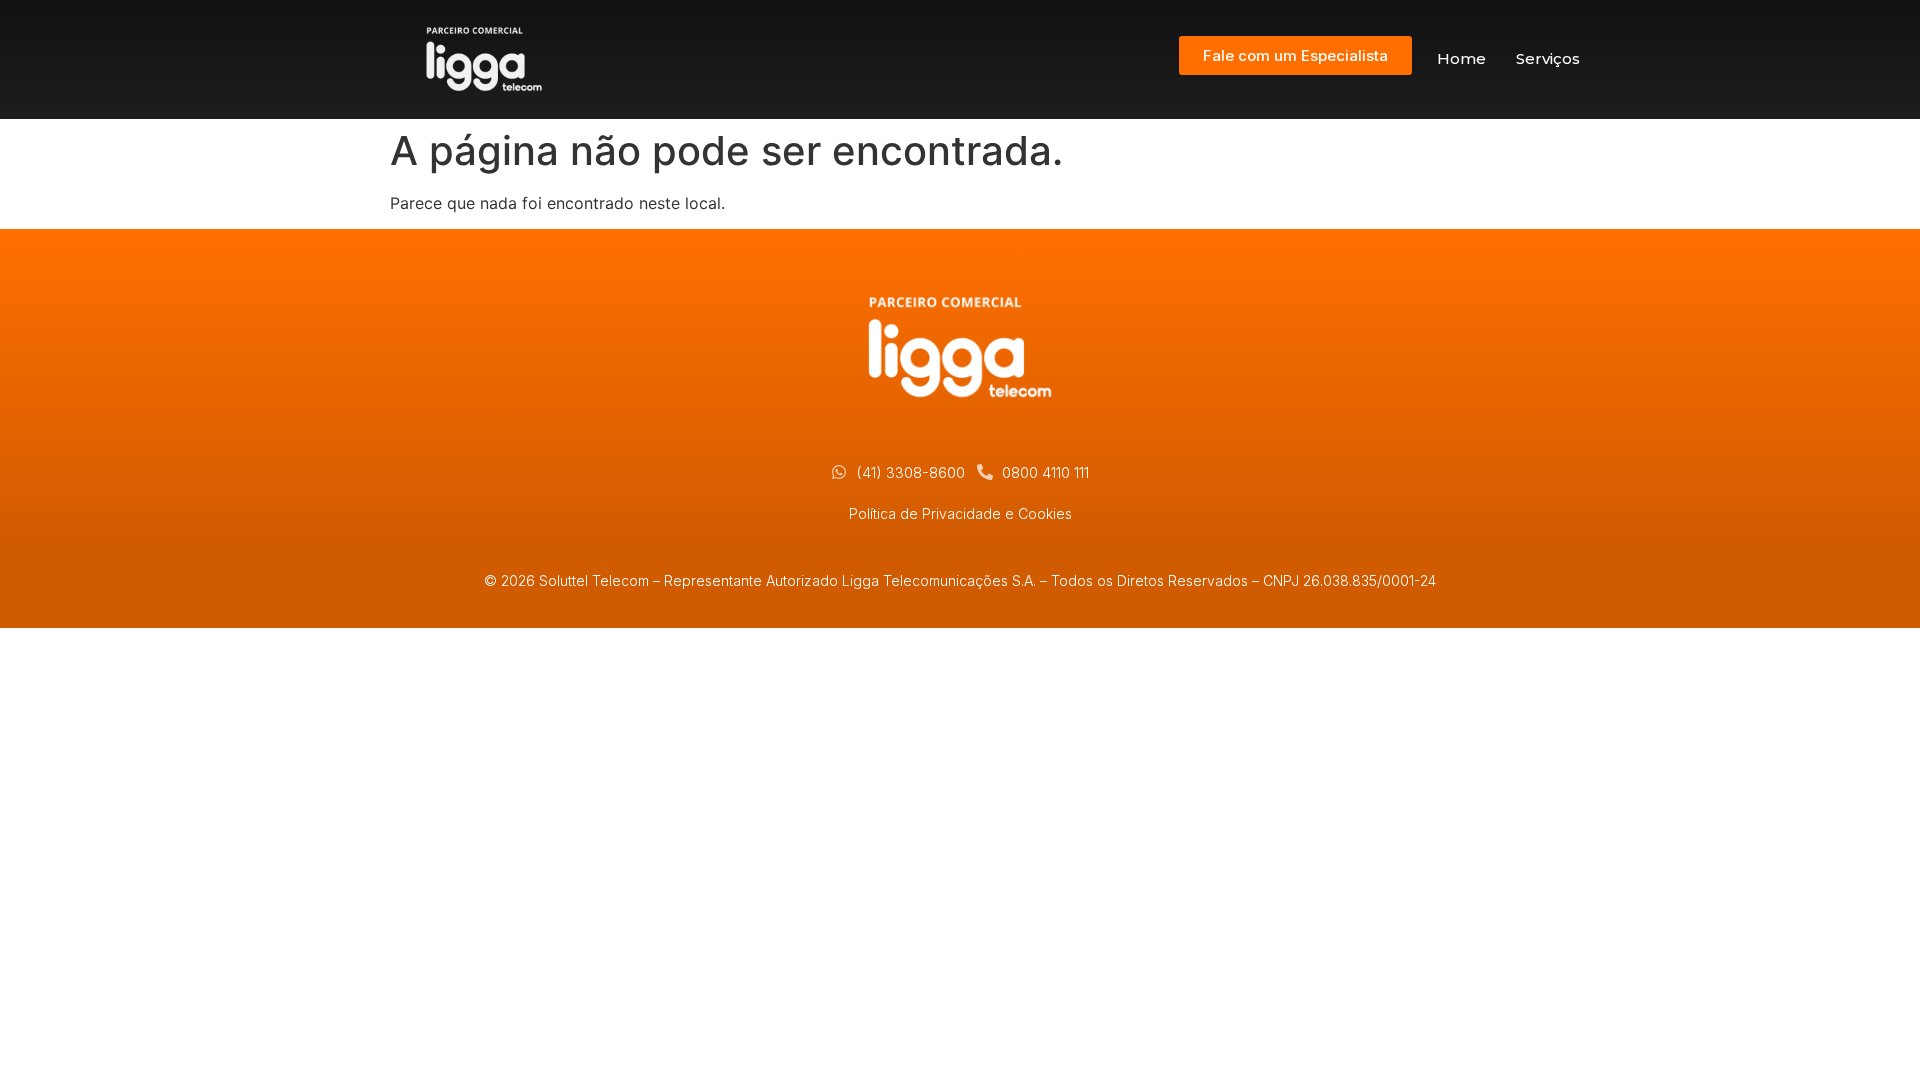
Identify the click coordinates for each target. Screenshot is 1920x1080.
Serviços (1548, 58)
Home (1461, 58)
